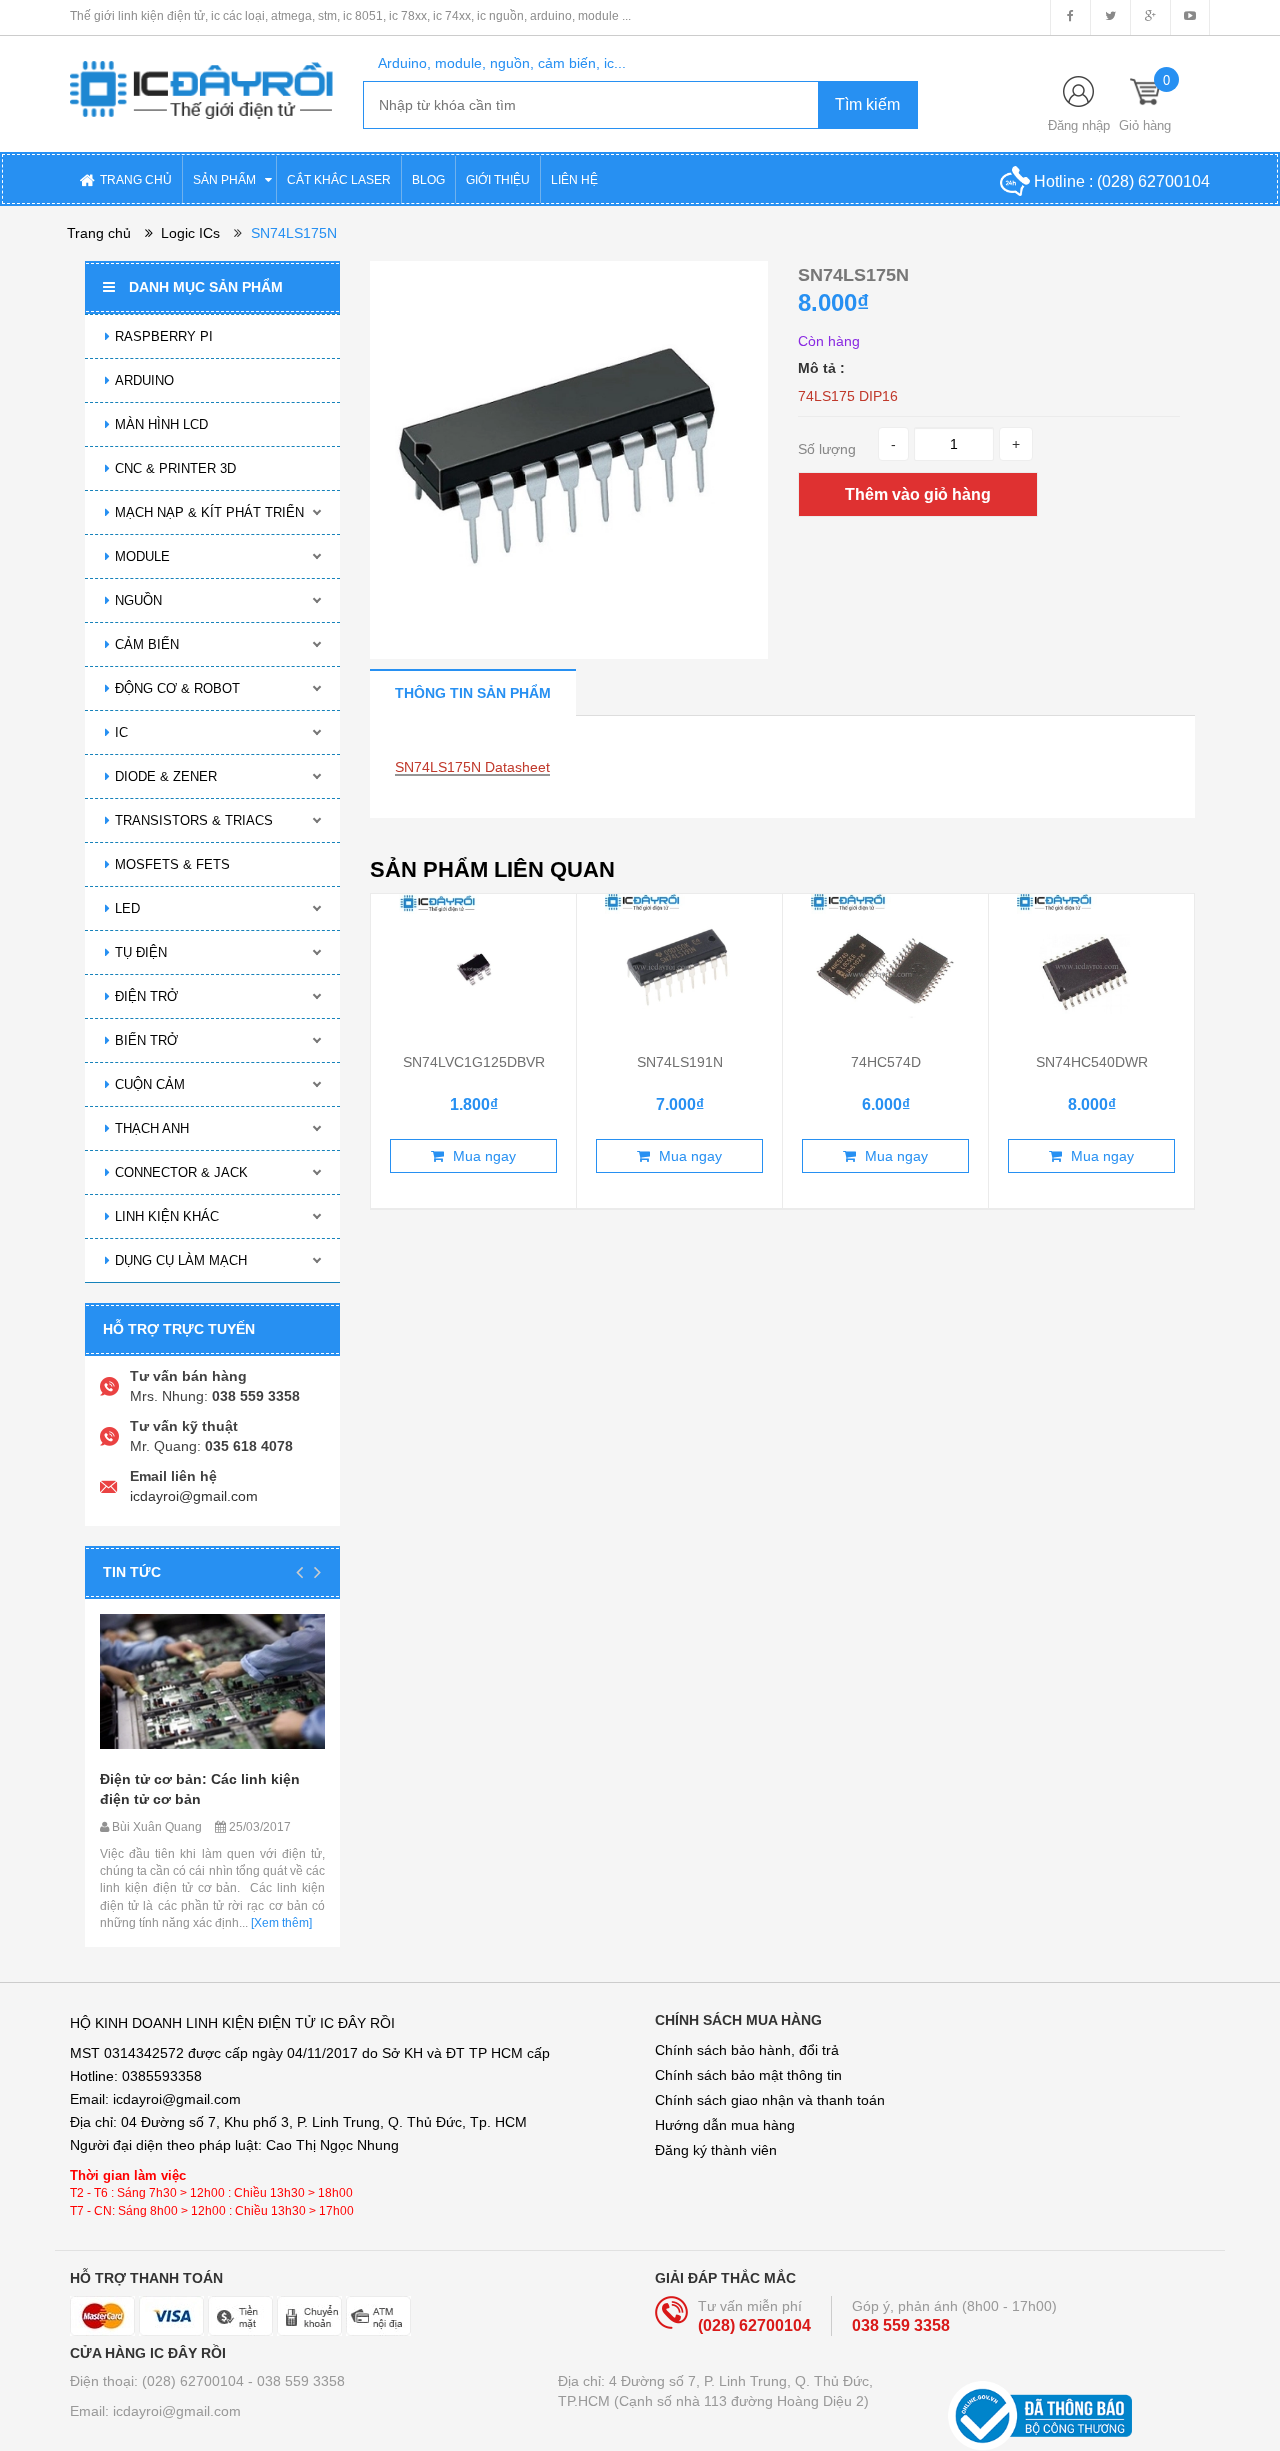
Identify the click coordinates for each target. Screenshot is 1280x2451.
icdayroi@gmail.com (194, 1496)
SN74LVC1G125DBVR (474, 1062)
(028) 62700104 (1153, 181)
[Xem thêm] (280, 1923)
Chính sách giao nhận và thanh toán (770, 2100)
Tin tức (132, 1572)
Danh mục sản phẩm (206, 287)
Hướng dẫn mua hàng (725, 2125)
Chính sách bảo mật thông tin (748, 2075)
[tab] (473, 692)
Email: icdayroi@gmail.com (155, 2411)
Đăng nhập (1079, 125)
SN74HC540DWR (1092, 1062)
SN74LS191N (680, 1062)
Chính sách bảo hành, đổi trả (747, 2050)
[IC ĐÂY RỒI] (201, 76)
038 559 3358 (901, 2325)
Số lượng (827, 449)
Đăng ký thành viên (716, 2150)
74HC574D (886, 1062)
